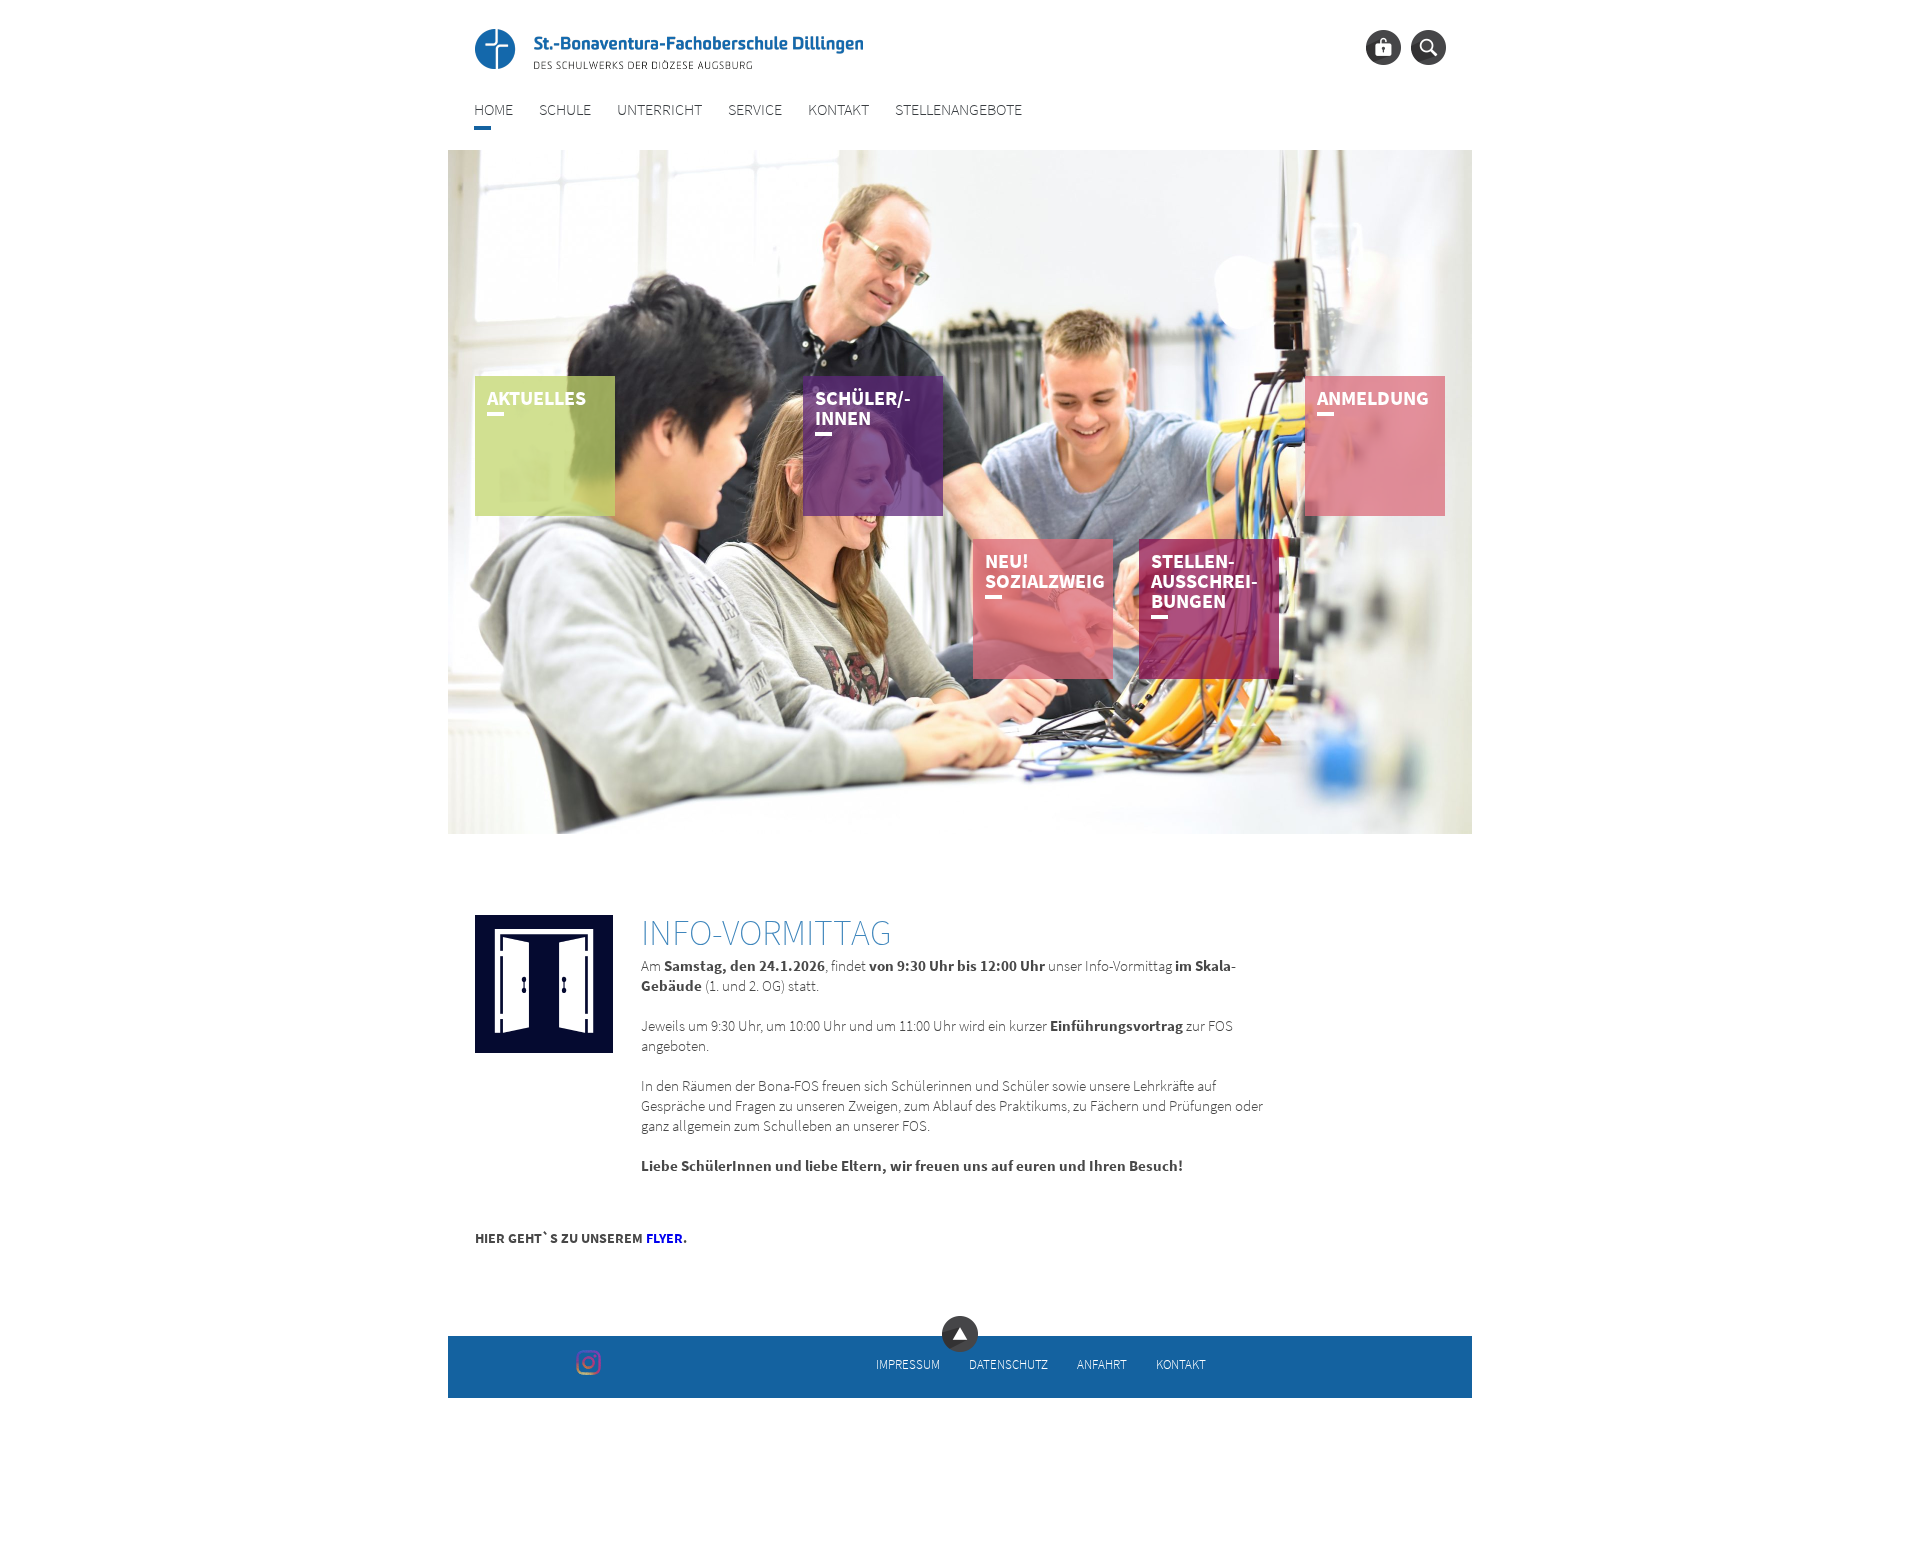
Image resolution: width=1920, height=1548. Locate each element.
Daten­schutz (1008, 1364)
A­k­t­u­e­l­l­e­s (536, 397)
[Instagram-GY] (588, 1362)
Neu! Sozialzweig (1045, 570)
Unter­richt (659, 109)
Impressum (908, 1364)
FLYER (664, 1238)
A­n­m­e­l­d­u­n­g (1373, 397)
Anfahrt (1102, 1364)
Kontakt (838, 109)
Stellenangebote (958, 109)
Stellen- (1204, 580)
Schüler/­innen (863, 407)
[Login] (1383, 47)
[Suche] (1428, 47)
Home (493, 109)
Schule (565, 109)
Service (755, 109)
